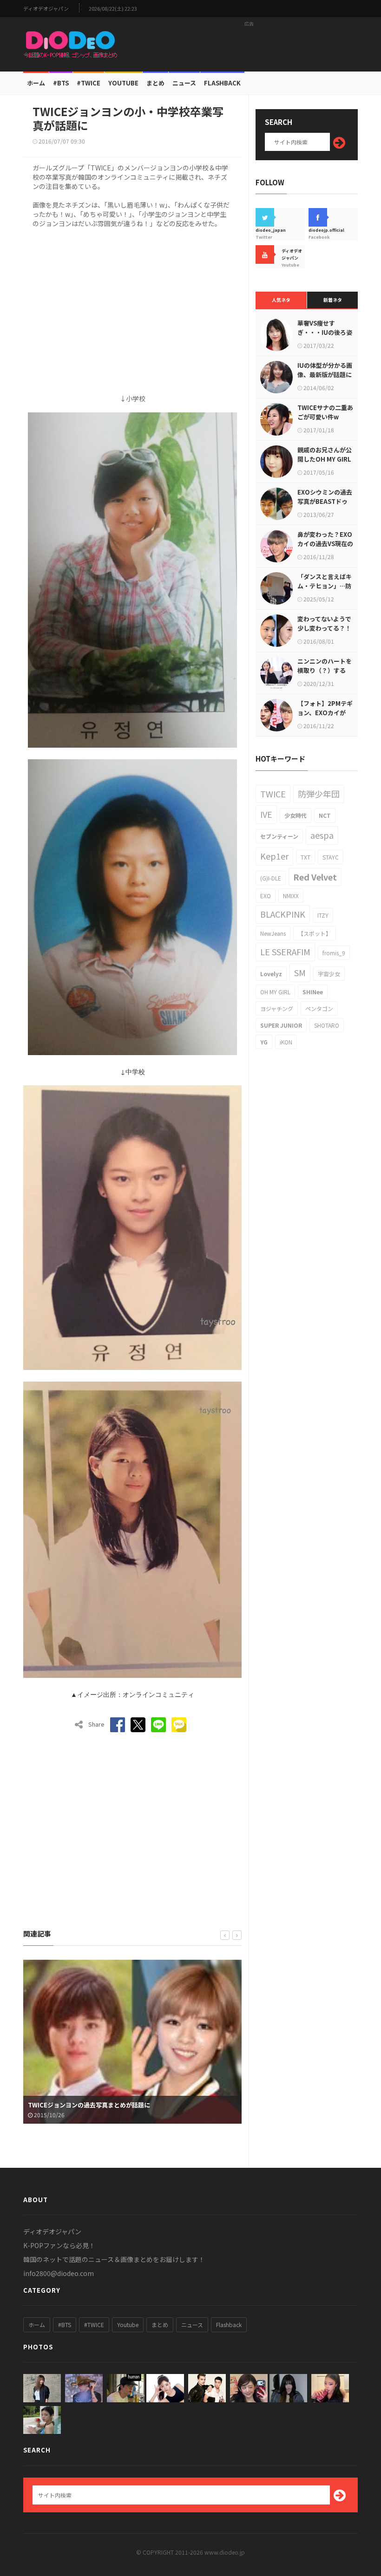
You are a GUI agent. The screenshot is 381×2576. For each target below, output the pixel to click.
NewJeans (273, 933)
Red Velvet (315, 877)
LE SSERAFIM (285, 952)
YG (264, 1042)
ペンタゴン (319, 1008)
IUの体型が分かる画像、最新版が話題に (325, 370)
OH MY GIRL (275, 992)
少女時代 (296, 815)
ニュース (184, 83)
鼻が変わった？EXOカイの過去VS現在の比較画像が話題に (325, 544)
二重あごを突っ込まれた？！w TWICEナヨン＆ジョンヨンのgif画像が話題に (130, 2100)
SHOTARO (327, 1025)
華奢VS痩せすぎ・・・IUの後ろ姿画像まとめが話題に (325, 332)
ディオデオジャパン (46, 9)
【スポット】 (315, 933)
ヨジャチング (277, 1008)
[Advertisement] (249, 44)
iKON (286, 1042)
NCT (325, 815)
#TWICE (94, 2325)
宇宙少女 (329, 974)
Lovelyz (271, 974)
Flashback (222, 83)
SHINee (313, 992)
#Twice (89, 83)
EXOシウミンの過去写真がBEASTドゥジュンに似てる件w (325, 501)
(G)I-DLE (271, 878)
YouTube (123, 83)
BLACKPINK (283, 914)
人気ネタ (281, 300)
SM (300, 972)
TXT (305, 857)
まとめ (155, 83)
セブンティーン (279, 836)
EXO (266, 896)
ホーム (36, 83)
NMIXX (291, 896)
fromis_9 (334, 953)
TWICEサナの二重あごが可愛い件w (325, 412)
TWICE (273, 794)
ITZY (323, 915)
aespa (322, 835)
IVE (266, 814)
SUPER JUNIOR (281, 1025)
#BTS (61, 83)
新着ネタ (333, 300)
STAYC (331, 857)
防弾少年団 (319, 794)
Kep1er (274, 856)
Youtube (128, 2325)
